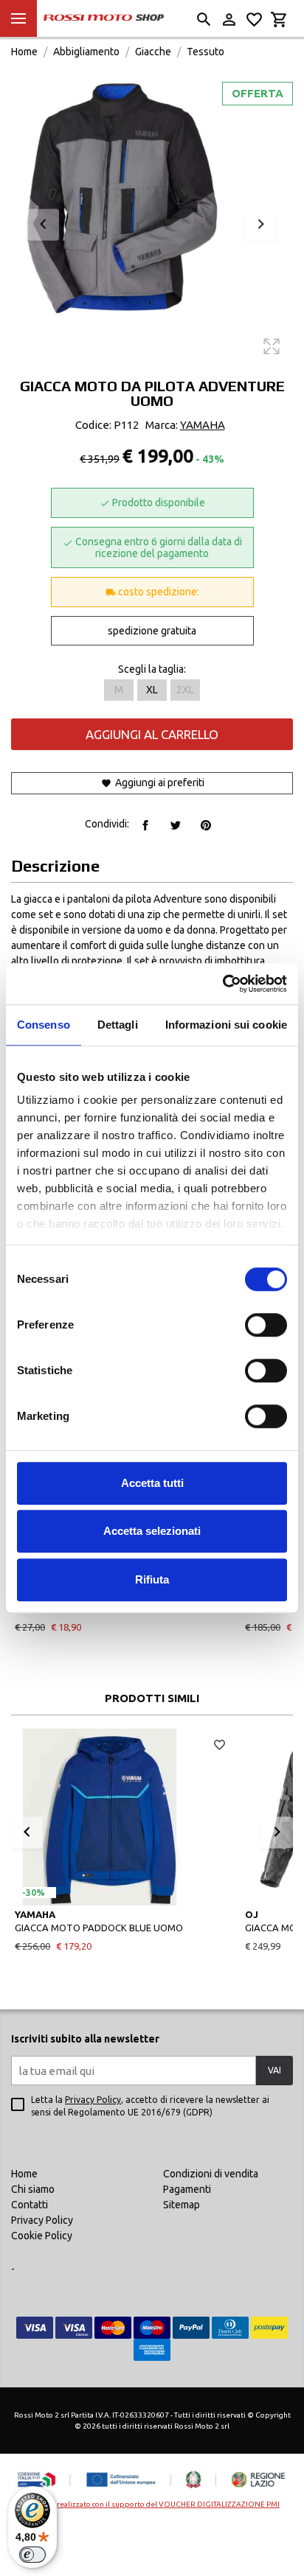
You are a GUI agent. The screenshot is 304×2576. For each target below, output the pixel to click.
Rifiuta (152, 1579)
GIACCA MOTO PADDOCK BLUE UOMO (99, 1928)
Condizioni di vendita (211, 2174)
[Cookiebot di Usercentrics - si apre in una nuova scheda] (222, 984)
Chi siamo (33, 2189)
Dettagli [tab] (118, 1025)
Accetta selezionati (152, 1531)
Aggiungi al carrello (152, 734)
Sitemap (182, 2205)
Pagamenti (187, 2189)
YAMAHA (203, 425)
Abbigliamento (86, 52)
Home (24, 52)
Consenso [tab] (44, 1025)
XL (152, 690)
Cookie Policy (42, 2236)
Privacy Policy (93, 2100)
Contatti (30, 2205)
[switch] (266, 1325)
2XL (185, 690)
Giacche (153, 52)
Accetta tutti (152, 1483)
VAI (274, 2070)
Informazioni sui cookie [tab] (226, 1025)
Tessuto (205, 52)
